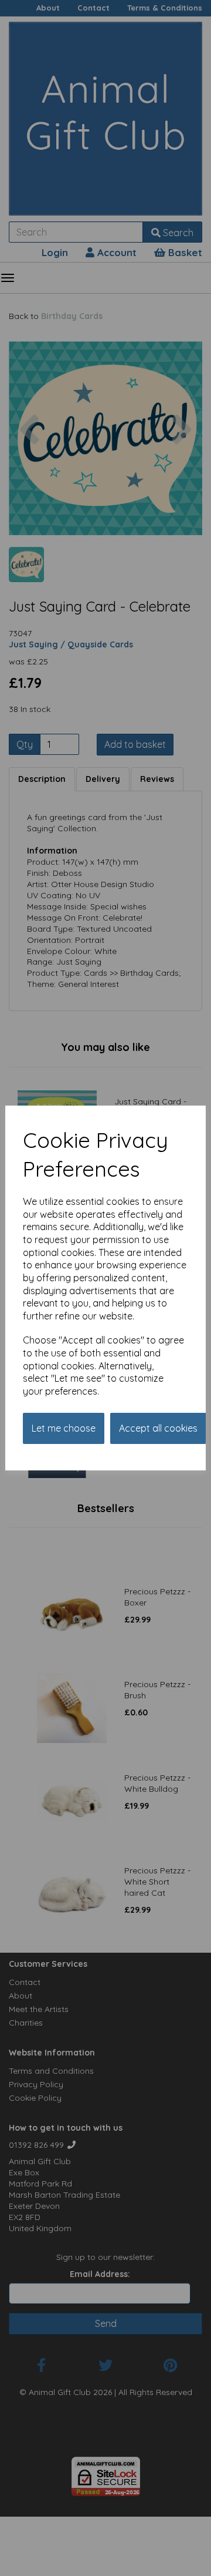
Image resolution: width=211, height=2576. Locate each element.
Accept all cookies (158, 1428)
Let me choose (64, 1428)
